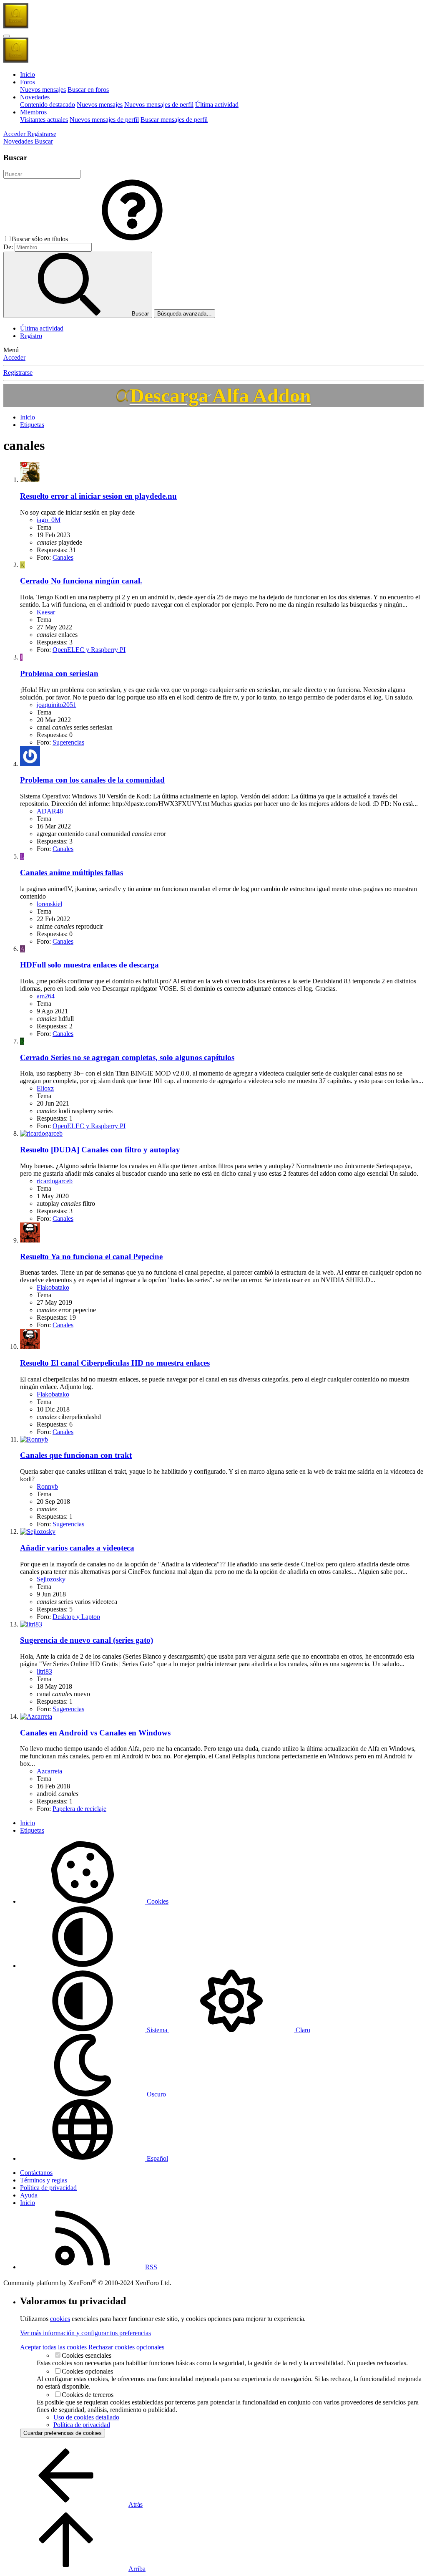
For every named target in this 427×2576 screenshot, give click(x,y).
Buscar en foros (88, 90)
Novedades (35, 97)
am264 (46, 996)
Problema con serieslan (59, 673)
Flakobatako (53, 1287)
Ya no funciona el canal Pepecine (91, 1256)
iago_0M (49, 520)
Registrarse (18, 373)
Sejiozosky (51, 1579)
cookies (60, 2319)
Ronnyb (47, 1486)
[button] (132, 239)
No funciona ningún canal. (81, 581)
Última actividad (217, 105)
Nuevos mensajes (43, 90)
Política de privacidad (48, 2188)
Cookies (157, 1901)
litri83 (44, 1671)
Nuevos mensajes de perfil (159, 105)
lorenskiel (49, 904)
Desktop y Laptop (76, 1617)
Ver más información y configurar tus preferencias (85, 2333)
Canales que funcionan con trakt (76, 1455)
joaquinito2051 (57, 705)
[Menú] (7, 36)
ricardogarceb (55, 1181)
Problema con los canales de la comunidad (92, 780)
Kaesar (46, 612)
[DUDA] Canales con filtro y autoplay (100, 1150)
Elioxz (45, 1088)
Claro (302, 2030)
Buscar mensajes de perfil (174, 120)
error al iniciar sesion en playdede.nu (98, 496)
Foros (28, 82)
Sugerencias (68, 742)
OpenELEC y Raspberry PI (89, 650)
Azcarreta (49, 1771)
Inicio (28, 75)
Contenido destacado (48, 105)
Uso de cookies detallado (86, 2417)
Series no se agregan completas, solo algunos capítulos (127, 1057)
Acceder (14, 357)
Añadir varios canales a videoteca (77, 1548)
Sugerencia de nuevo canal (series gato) (87, 1640)
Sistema (157, 2030)
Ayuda (29, 2195)
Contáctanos (36, 2173)
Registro (31, 336)
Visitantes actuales (44, 120)
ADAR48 (50, 811)
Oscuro (156, 2094)
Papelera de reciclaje (79, 1809)
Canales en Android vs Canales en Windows (95, 1733)
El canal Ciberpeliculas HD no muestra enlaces (115, 1363)
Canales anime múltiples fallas (72, 873)
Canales (63, 557)
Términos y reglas (44, 2180)
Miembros (33, 112)
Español (157, 2158)
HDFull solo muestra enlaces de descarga (89, 965)
